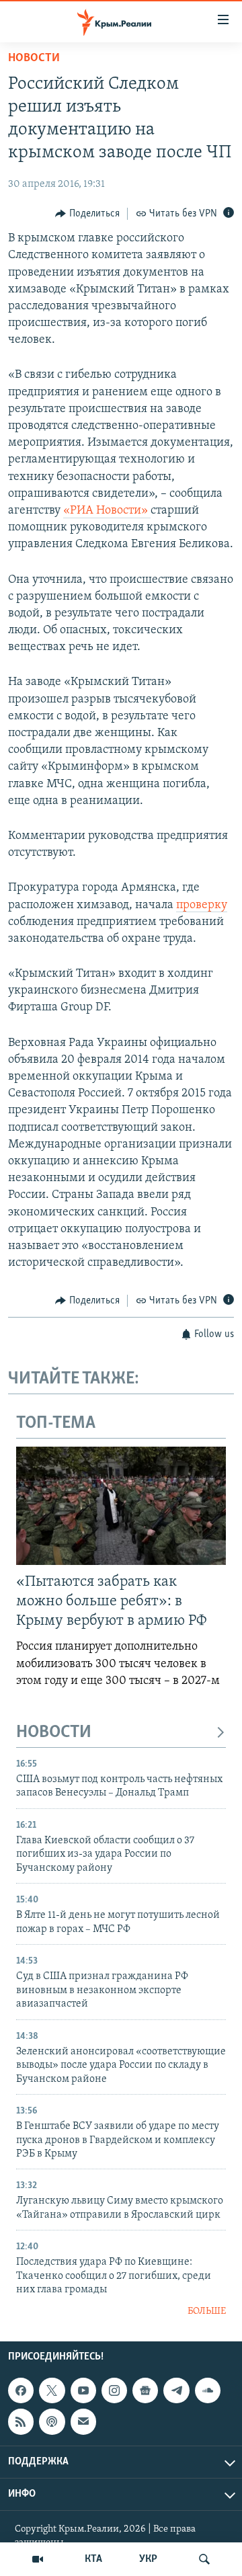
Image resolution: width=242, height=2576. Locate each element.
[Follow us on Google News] (145, 2390)
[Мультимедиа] (38, 2559)
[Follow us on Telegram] (176, 2390)
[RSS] (21, 2421)
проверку (202, 905)
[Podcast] (52, 2421)
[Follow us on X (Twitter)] (52, 2390)
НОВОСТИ (54, 1733)
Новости (34, 58)
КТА (93, 2559)
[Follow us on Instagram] (114, 2390)
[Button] (87, 214)
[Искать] (204, 2559)
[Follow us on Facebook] (21, 2390)
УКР (148, 2559)
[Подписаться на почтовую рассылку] (83, 2421)
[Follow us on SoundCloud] (208, 2390)
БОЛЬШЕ (207, 2311)
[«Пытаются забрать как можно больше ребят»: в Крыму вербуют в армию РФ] (121, 1506)
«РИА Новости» (107, 511)
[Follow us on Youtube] (83, 2390)
